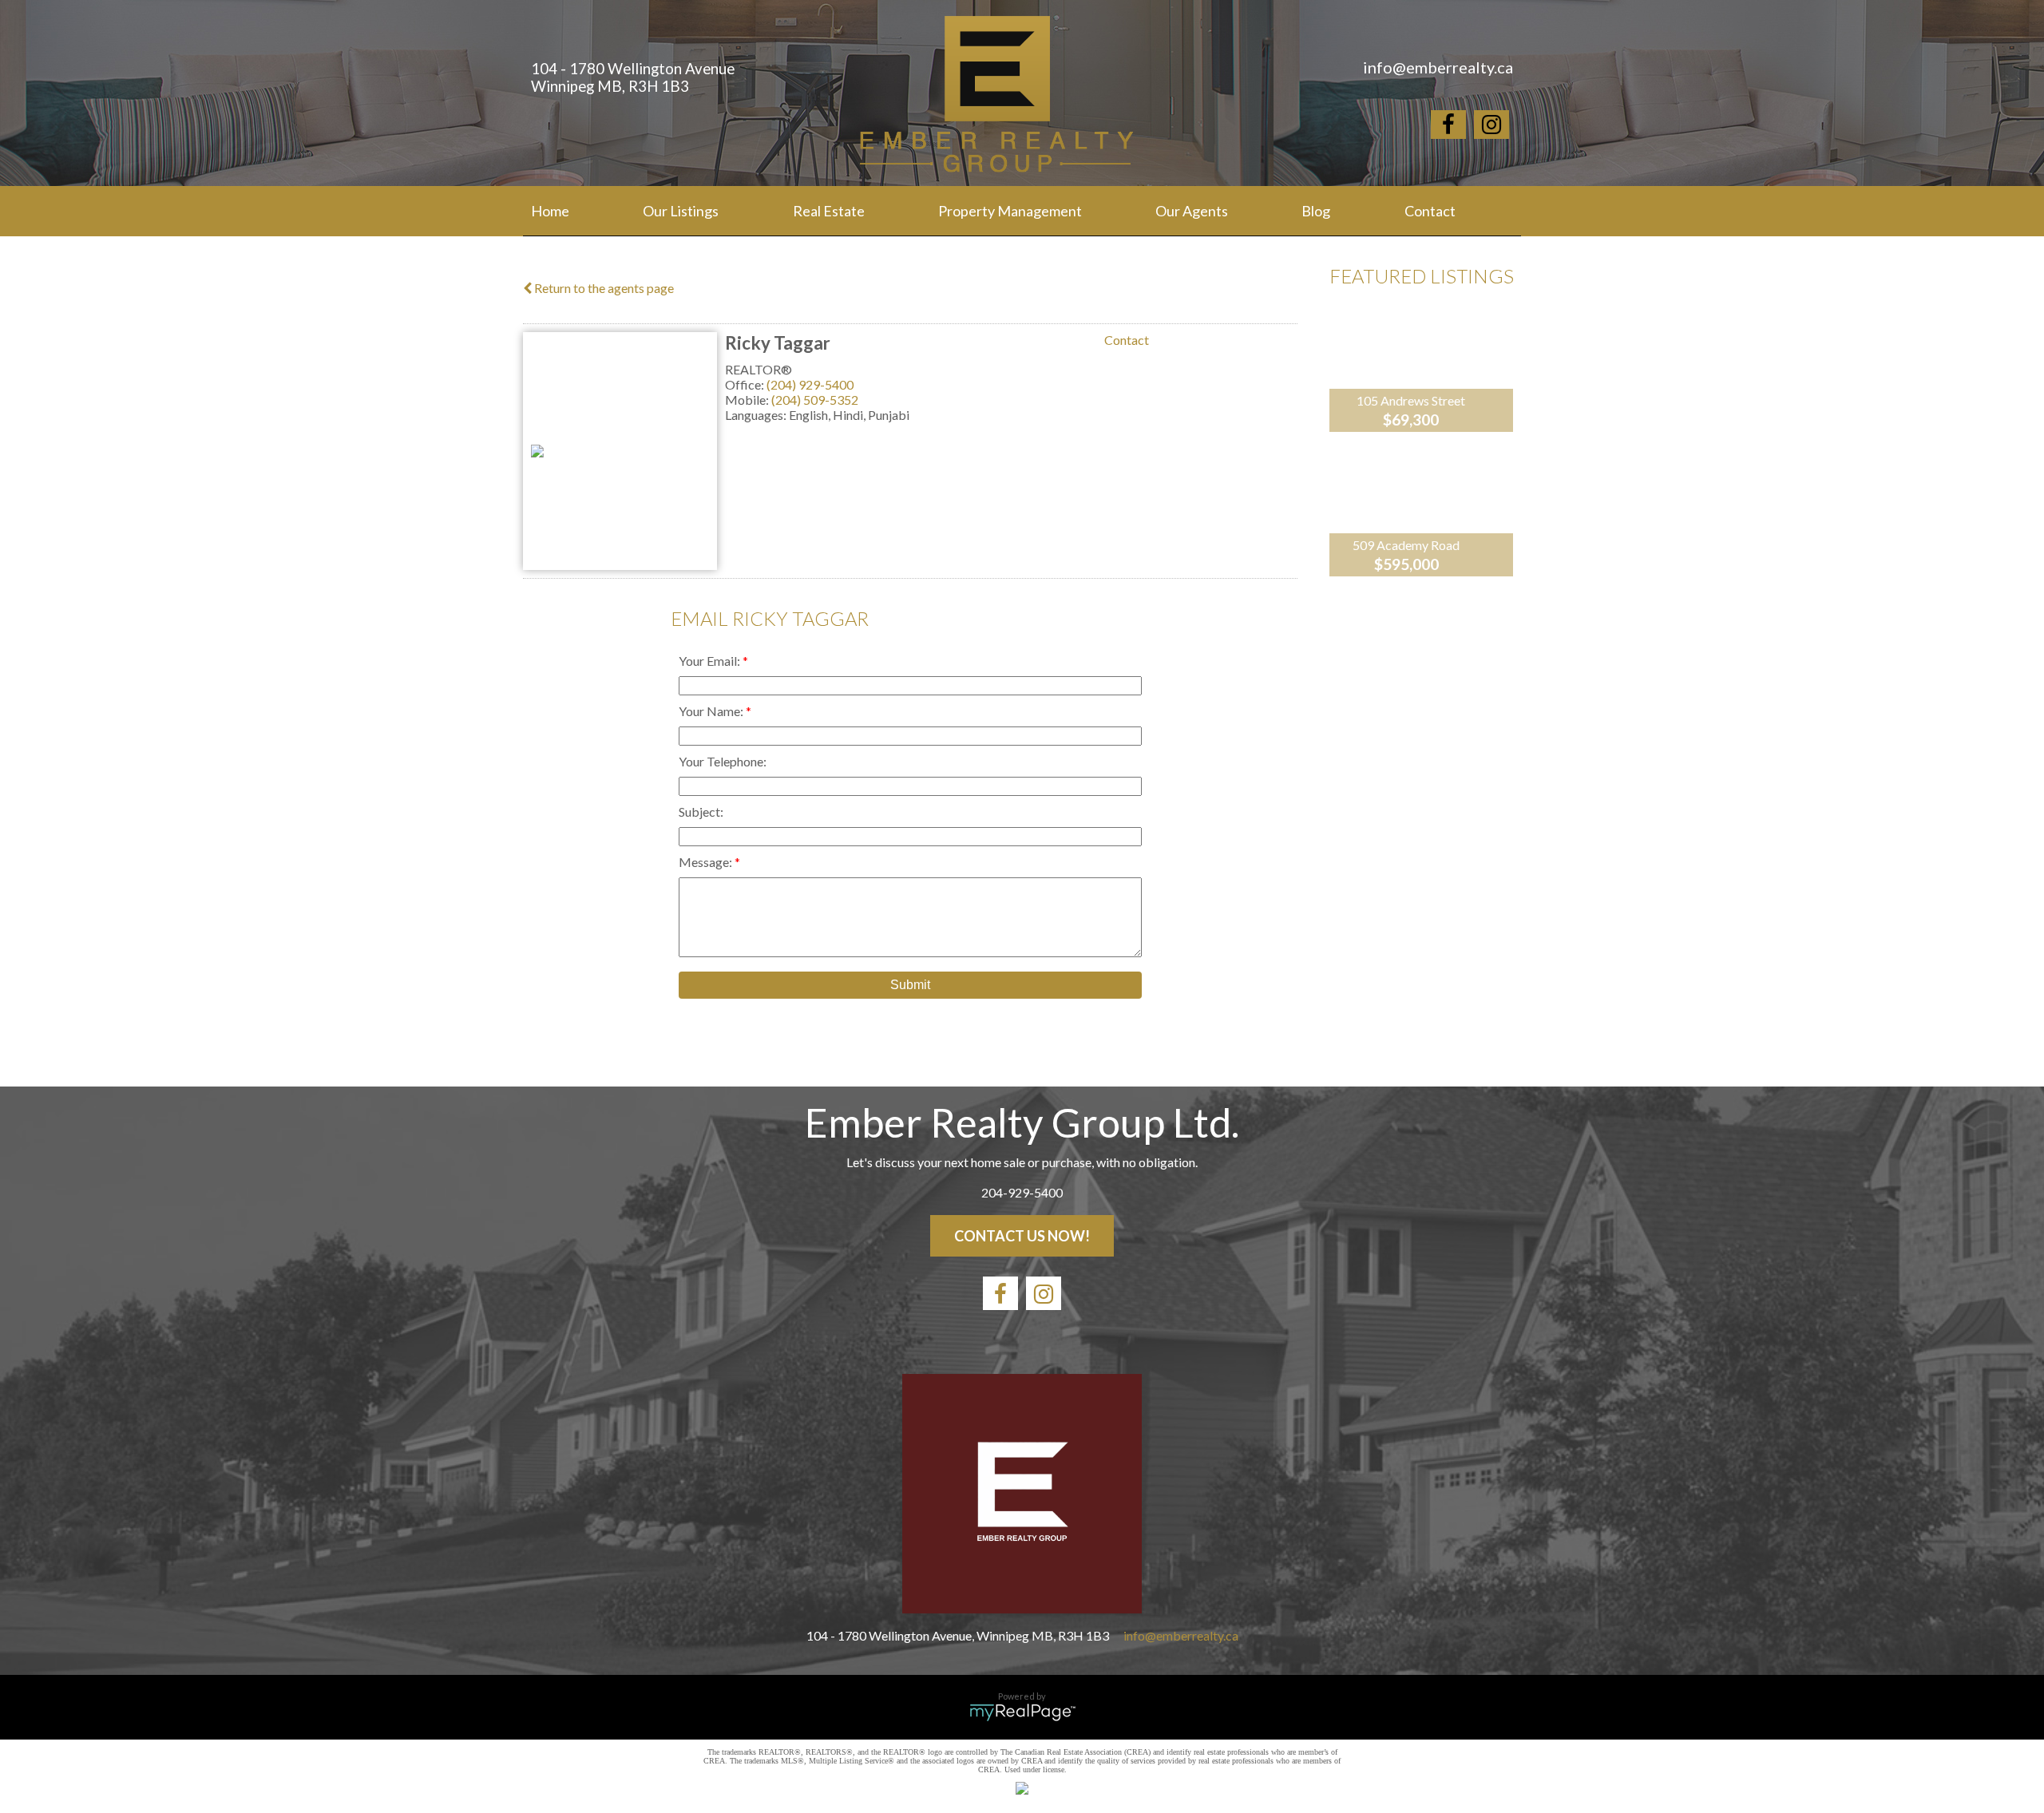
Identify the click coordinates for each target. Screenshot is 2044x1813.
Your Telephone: (723, 761)
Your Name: (712, 711)
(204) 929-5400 (810, 384)
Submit (910, 985)
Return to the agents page (603, 288)
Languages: (757, 415)
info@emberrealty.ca (1181, 1635)
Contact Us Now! (1022, 1236)
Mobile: (748, 400)
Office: (746, 384)
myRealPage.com (1022, 1712)
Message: (707, 862)
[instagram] (1491, 127)
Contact (1430, 211)
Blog (1316, 211)
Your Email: (711, 661)
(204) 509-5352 (815, 400)
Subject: (701, 811)
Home (550, 211)
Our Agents (1192, 211)
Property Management (1010, 211)
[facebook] (1448, 127)
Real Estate (829, 211)
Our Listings (681, 211)
